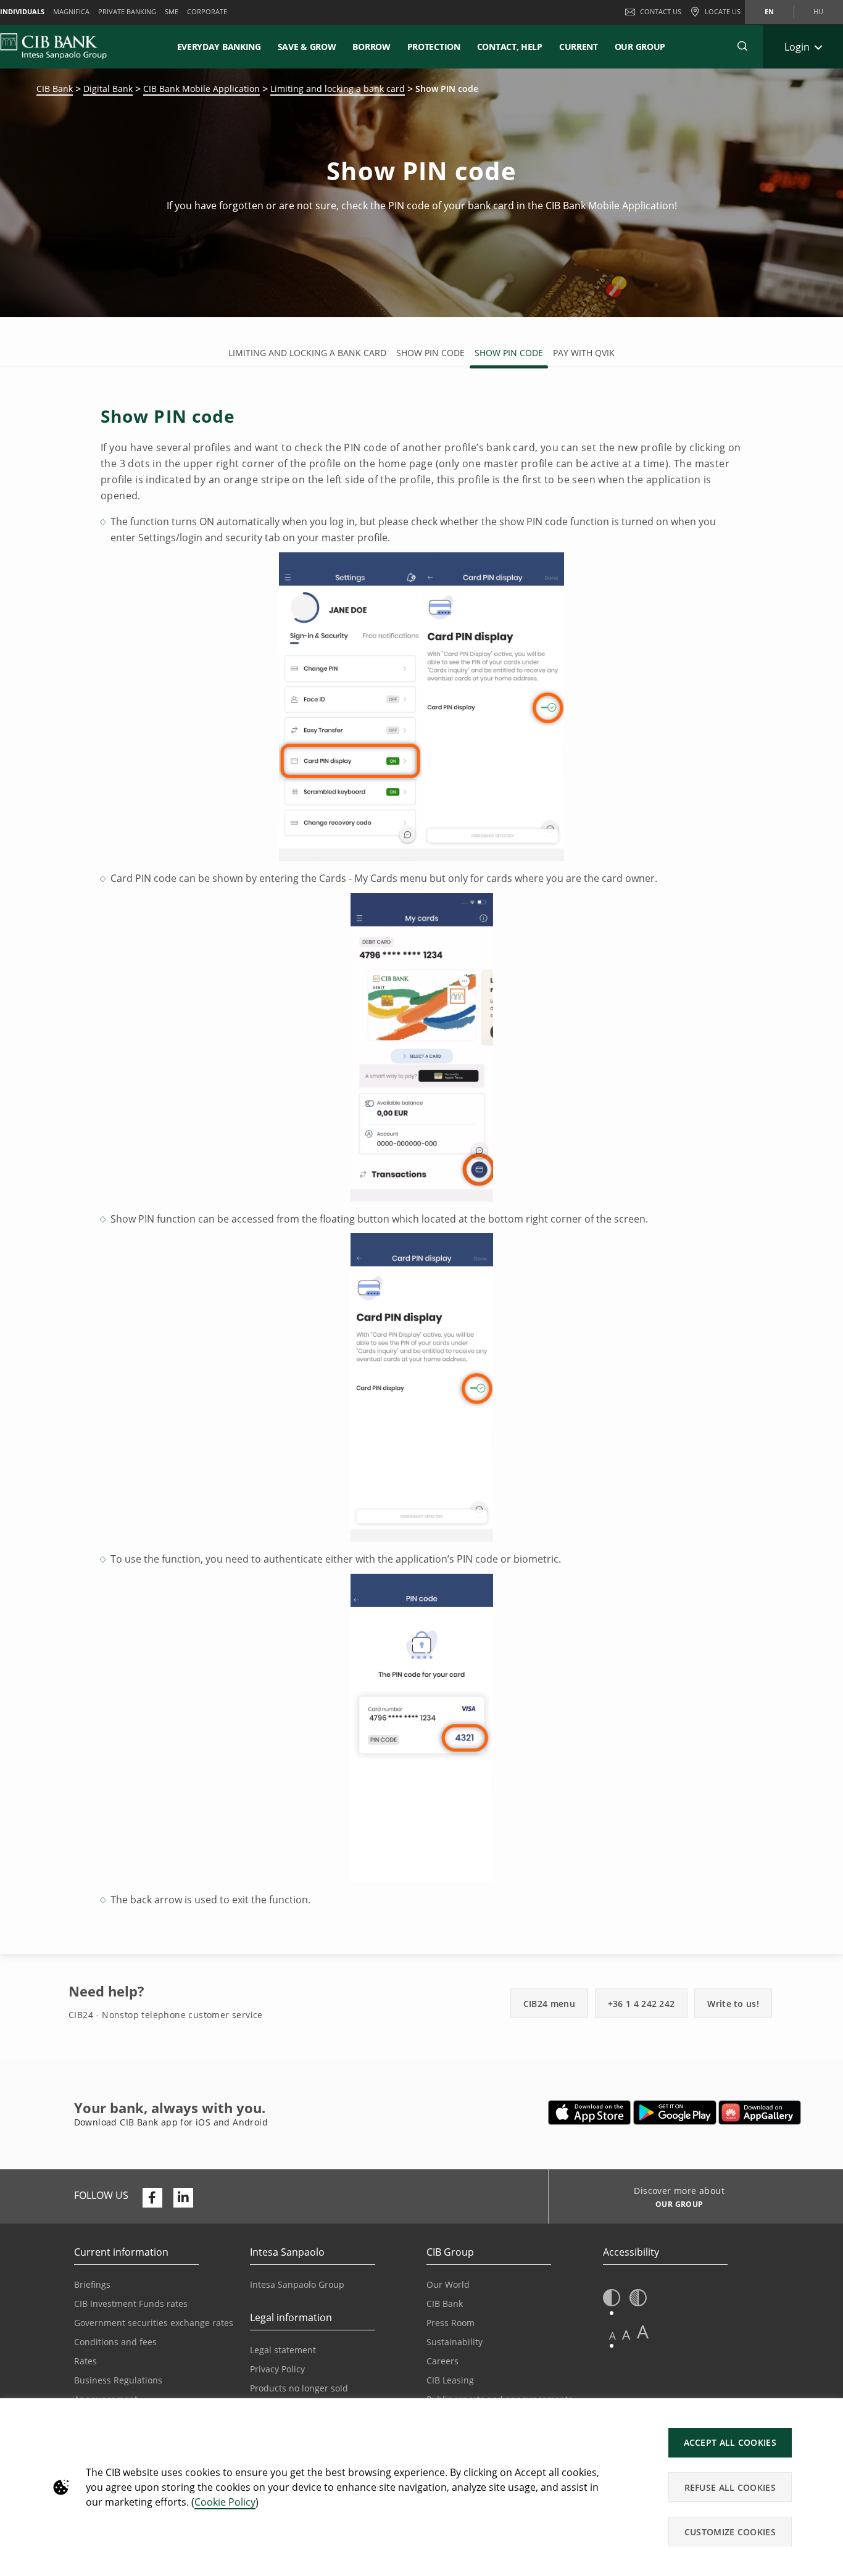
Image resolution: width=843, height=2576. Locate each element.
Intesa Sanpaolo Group (297, 2284)
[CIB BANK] (53, 46)
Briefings (92, 2284)
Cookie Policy (225, 2502)
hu (818, 11)
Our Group (640, 47)
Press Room (451, 2323)
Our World (448, 2284)
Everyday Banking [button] (219, 47)
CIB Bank (55, 89)
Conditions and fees (115, 2342)
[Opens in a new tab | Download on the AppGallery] (760, 2113)
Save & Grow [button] (307, 47)
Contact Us (661, 11)
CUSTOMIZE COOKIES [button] (730, 2532)
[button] (742, 46)
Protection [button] (434, 47)
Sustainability (455, 2342)
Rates (85, 2361)
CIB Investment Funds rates (131, 2304)
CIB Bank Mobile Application (201, 89)
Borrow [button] (371, 47)
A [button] (613, 2336)
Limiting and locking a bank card (338, 89)
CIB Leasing (450, 2380)
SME (172, 11)
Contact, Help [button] (510, 47)
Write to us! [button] (733, 2004)
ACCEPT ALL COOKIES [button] (730, 2442)
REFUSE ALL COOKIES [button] (730, 2487)
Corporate (207, 11)
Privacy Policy (277, 2369)
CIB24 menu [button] (549, 2004)
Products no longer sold (299, 2388)
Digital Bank (108, 89)
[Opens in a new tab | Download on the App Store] (590, 2113)
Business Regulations (118, 2380)
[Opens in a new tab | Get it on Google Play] (675, 2113)
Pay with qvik (584, 353)
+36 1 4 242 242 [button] (642, 2004)
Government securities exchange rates (154, 2323)
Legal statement (283, 2350)
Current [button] (579, 47)
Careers (442, 2361)
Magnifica (71, 11)
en (769, 11)
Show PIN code (430, 353)
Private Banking (127, 11)
